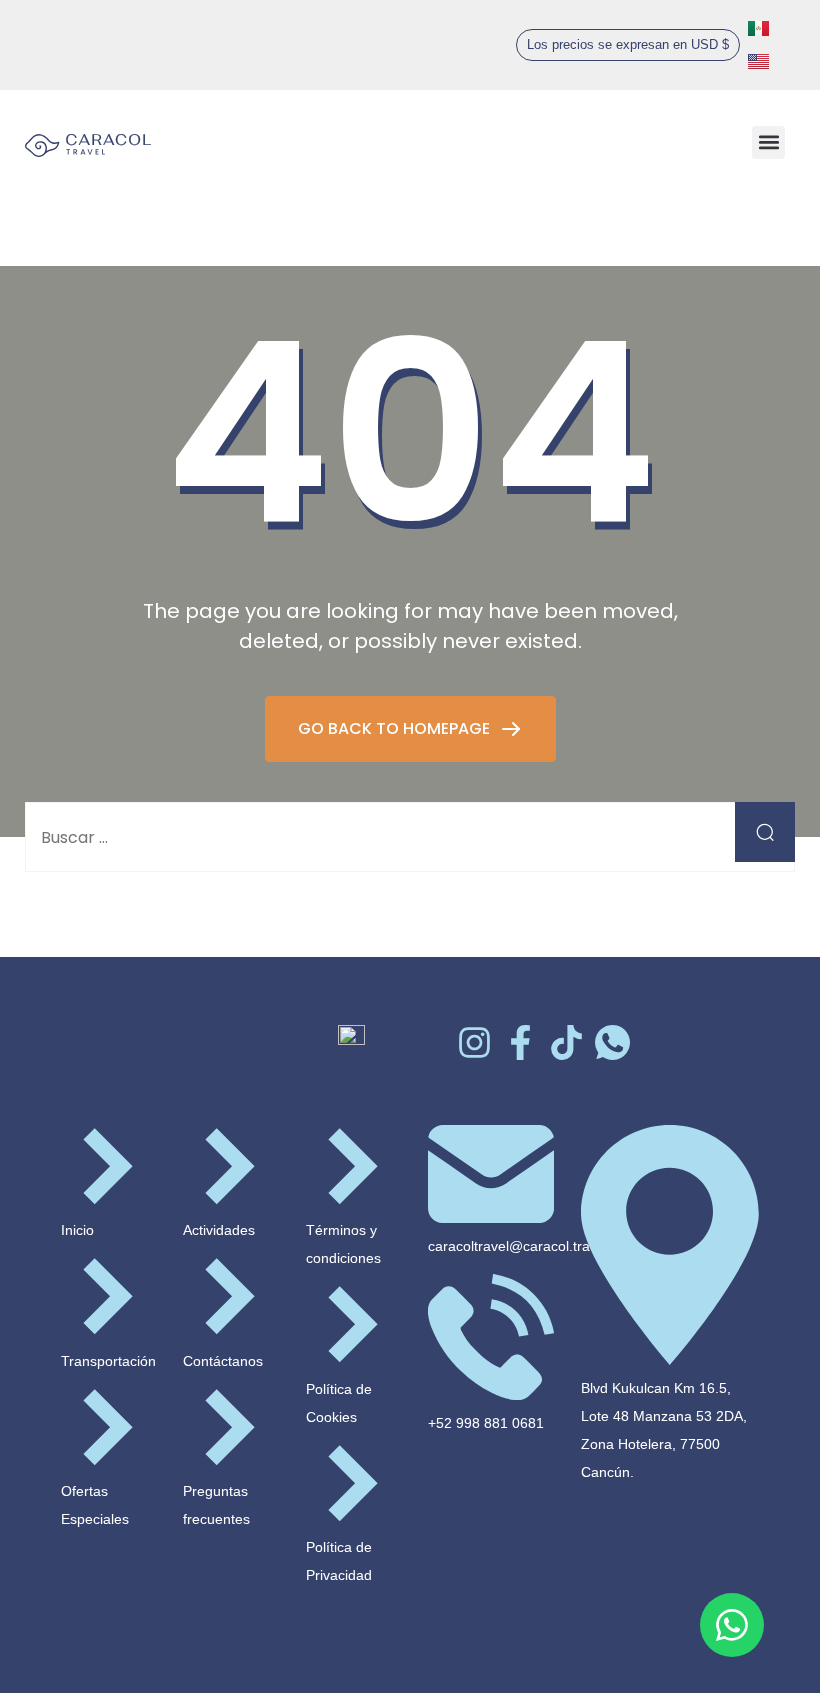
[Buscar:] (410, 837)
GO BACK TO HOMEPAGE (396, 728)
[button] (628, 44)
